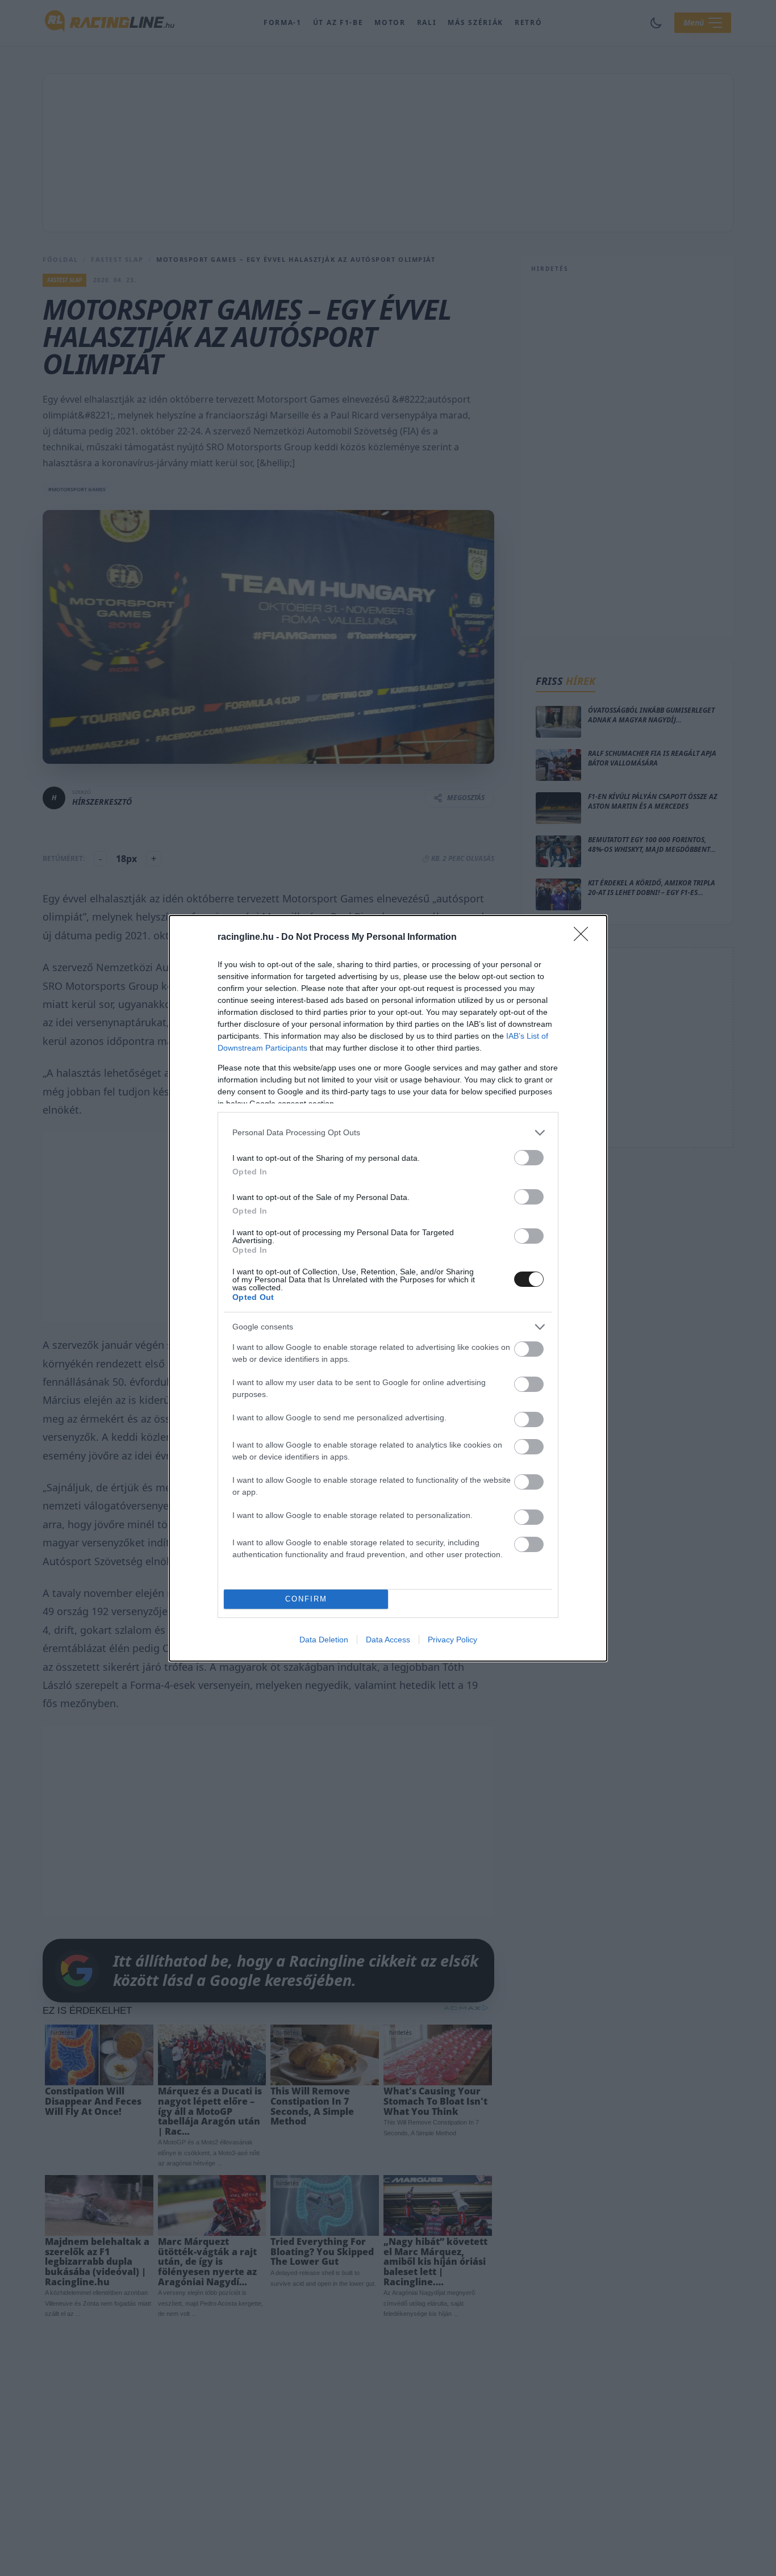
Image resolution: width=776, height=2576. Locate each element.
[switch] (529, 1158)
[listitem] (388, 1133)
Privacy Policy (452, 1640)
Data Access (388, 1640)
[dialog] (388, 1288)
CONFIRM (306, 1599)
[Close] (585, 938)
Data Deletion (324, 1640)
